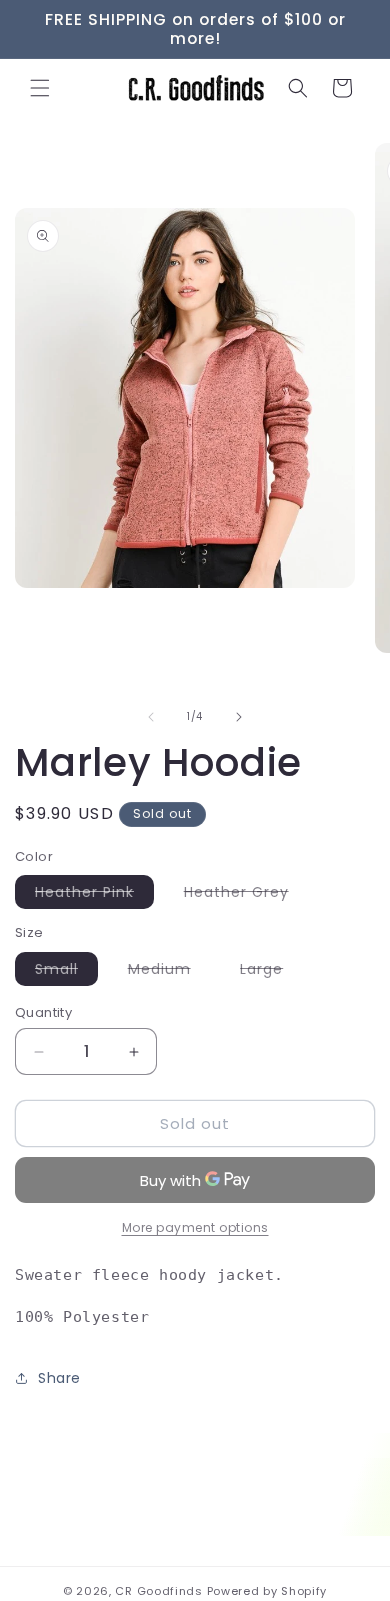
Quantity (43, 1012)
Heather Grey (246, 895)
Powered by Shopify (267, 1591)
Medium (169, 972)
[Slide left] (151, 717)
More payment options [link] (195, 1227)
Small (66, 972)
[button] (40, 88)
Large (271, 972)
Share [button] (59, 1378)
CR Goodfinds (158, 1591)
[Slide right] (239, 717)
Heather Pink (94, 895)
